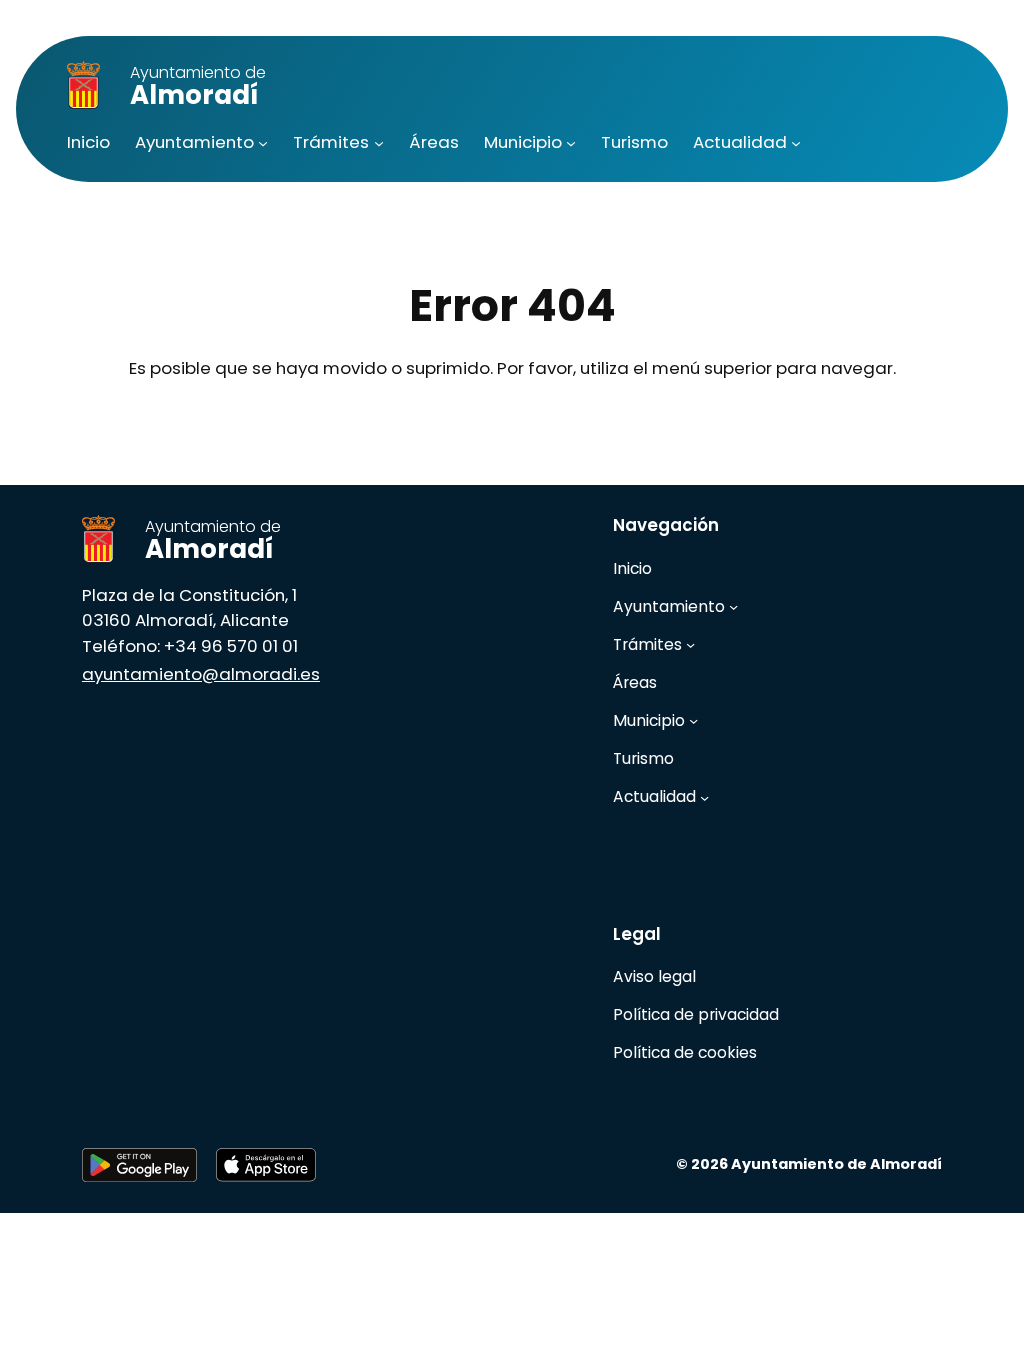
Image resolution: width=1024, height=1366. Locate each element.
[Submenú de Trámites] (379, 143)
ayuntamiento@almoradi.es (201, 674)
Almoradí (198, 87)
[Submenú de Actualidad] (796, 143)
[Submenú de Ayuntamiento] (263, 143)
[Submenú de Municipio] (571, 143)
